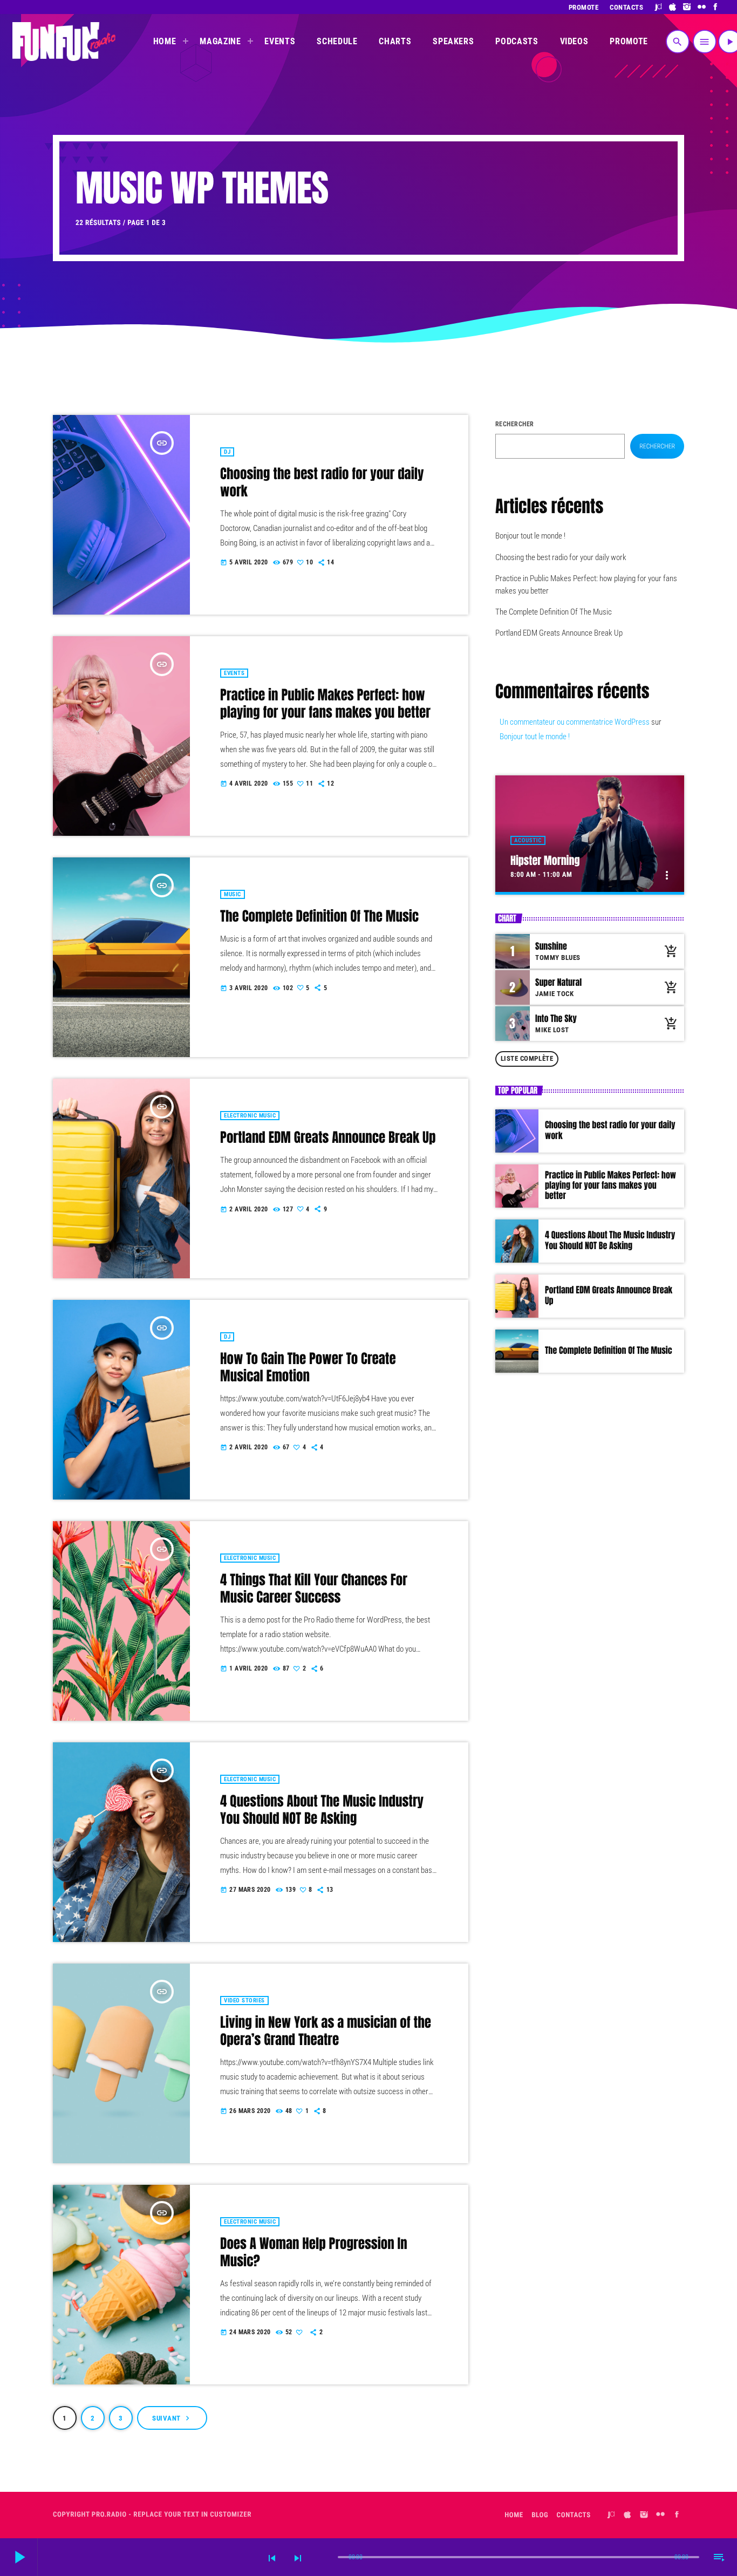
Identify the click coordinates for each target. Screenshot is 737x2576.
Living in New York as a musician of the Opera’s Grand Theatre (326, 2031)
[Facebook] (716, 7)
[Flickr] (702, 7)
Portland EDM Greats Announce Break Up (328, 1138)
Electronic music (250, 1116)
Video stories (244, 2001)
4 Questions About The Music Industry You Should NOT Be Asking (322, 1810)
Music (233, 894)
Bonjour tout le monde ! (530, 536)
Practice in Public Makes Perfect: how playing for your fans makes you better (325, 704)
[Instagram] (687, 7)
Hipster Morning (545, 860)
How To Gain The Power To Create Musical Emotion (308, 1368)
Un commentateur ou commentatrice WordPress (575, 722)
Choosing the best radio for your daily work (322, 483)
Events (234, 673)
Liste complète (527, 1058)
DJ (227, 452)
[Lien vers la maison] (64, 42)
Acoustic (528, 840)
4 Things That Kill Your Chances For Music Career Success (314, 1589)
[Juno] (658, 7)
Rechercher (515, 424)
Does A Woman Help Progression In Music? (314, 2253)
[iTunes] (673, 7)
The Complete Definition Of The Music (319, 916)
